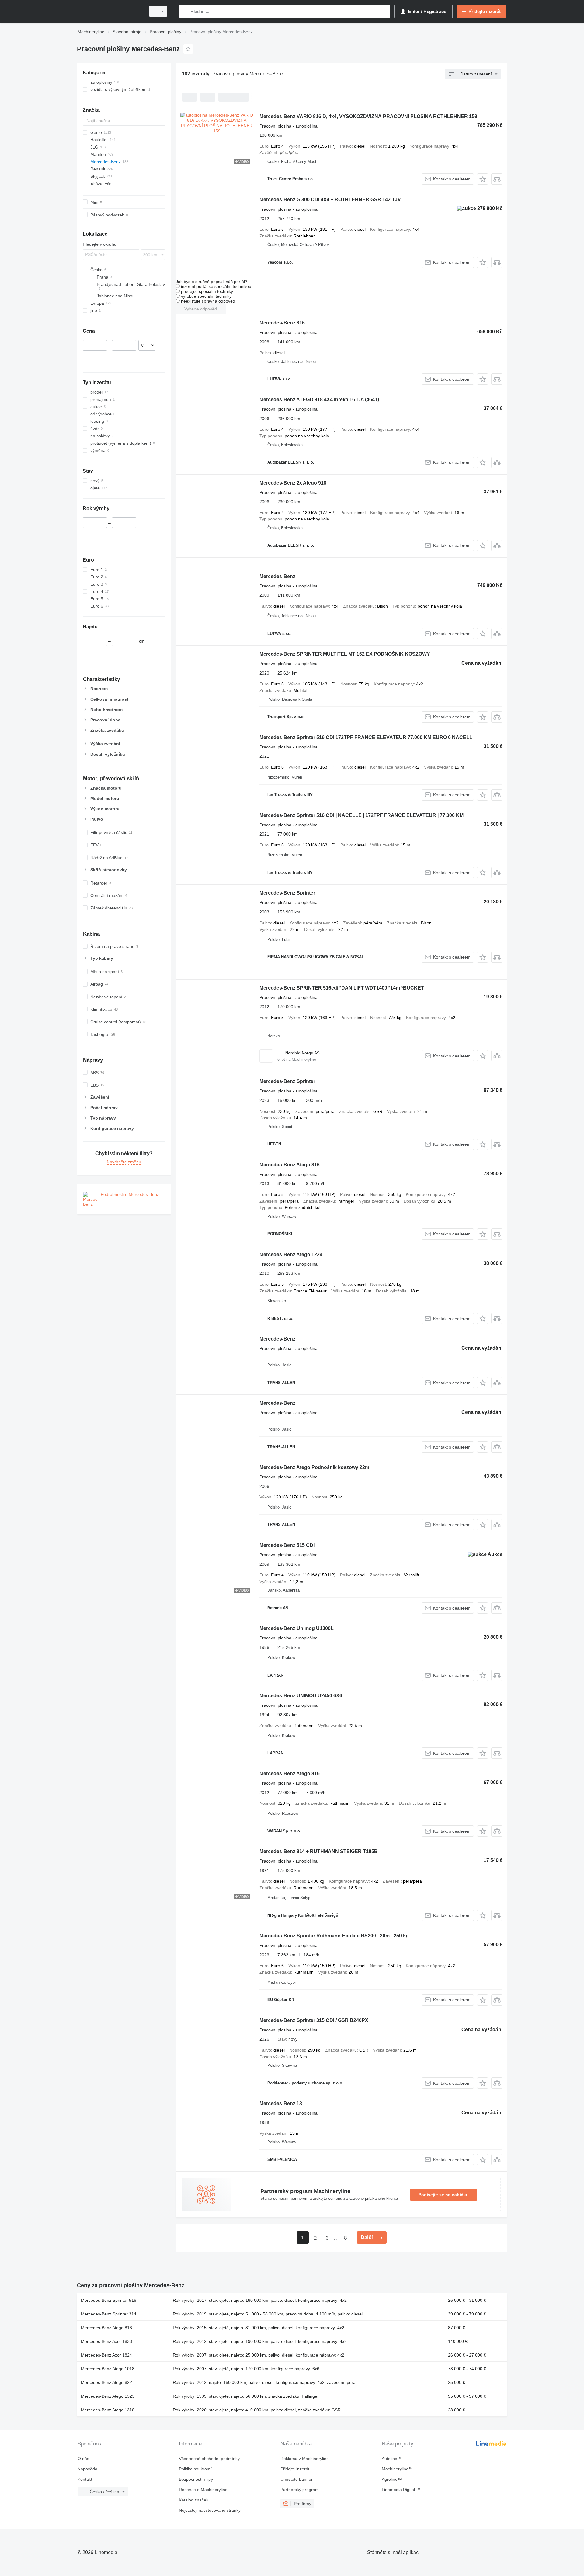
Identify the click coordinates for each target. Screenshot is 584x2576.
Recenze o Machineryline (203, 2490)
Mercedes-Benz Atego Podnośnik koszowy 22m (314, 1467)
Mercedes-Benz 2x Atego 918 (293, 483)
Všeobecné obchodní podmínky (209, 2459)
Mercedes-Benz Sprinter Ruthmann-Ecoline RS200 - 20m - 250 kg (334, 1936)
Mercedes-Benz (277, 576)
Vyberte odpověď (201, 309)
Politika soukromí (195, 2469)
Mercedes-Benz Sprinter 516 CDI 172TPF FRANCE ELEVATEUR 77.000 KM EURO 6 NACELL (366, 737)
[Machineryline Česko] (109, 11)
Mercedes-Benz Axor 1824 (106, 2355)
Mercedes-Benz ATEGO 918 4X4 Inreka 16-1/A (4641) (319, 400)
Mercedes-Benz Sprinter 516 (109, 2300)
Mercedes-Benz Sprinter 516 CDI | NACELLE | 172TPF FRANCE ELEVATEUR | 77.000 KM (362, 815)
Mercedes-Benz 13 (281, 2103)
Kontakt (85, 2479)
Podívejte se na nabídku (444, 2195)
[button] (483, 179)
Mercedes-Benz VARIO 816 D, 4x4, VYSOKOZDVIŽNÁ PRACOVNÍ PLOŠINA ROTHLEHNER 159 (368, 116)
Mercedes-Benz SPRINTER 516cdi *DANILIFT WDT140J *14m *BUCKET (342, 988)
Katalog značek (194, 2500)
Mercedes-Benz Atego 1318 (108, 2410)
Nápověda (87, 2469)
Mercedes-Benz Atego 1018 (108, 2369)
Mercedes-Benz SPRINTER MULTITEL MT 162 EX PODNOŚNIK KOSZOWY (345, 654)
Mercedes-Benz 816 (282, 323)
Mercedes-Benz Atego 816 (290, 1165)
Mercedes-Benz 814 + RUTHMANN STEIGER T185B (319, 1851)
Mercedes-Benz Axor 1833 (106, 2341)
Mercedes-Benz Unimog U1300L (297, 1628)
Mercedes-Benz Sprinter (287, 893)
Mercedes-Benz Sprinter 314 (109, 2314)
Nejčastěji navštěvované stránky (210, 2510)
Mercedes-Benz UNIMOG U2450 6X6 (301, 1696)
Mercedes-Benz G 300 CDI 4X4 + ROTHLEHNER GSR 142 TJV (330, 200)
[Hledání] (185, 11)
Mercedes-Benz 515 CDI (287, 1545)
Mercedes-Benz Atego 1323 (108, 2396)
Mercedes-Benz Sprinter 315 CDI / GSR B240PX (314, 2020)
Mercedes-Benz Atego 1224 (291, 1255)
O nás (83, 2459)
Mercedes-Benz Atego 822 (106, 2382)
